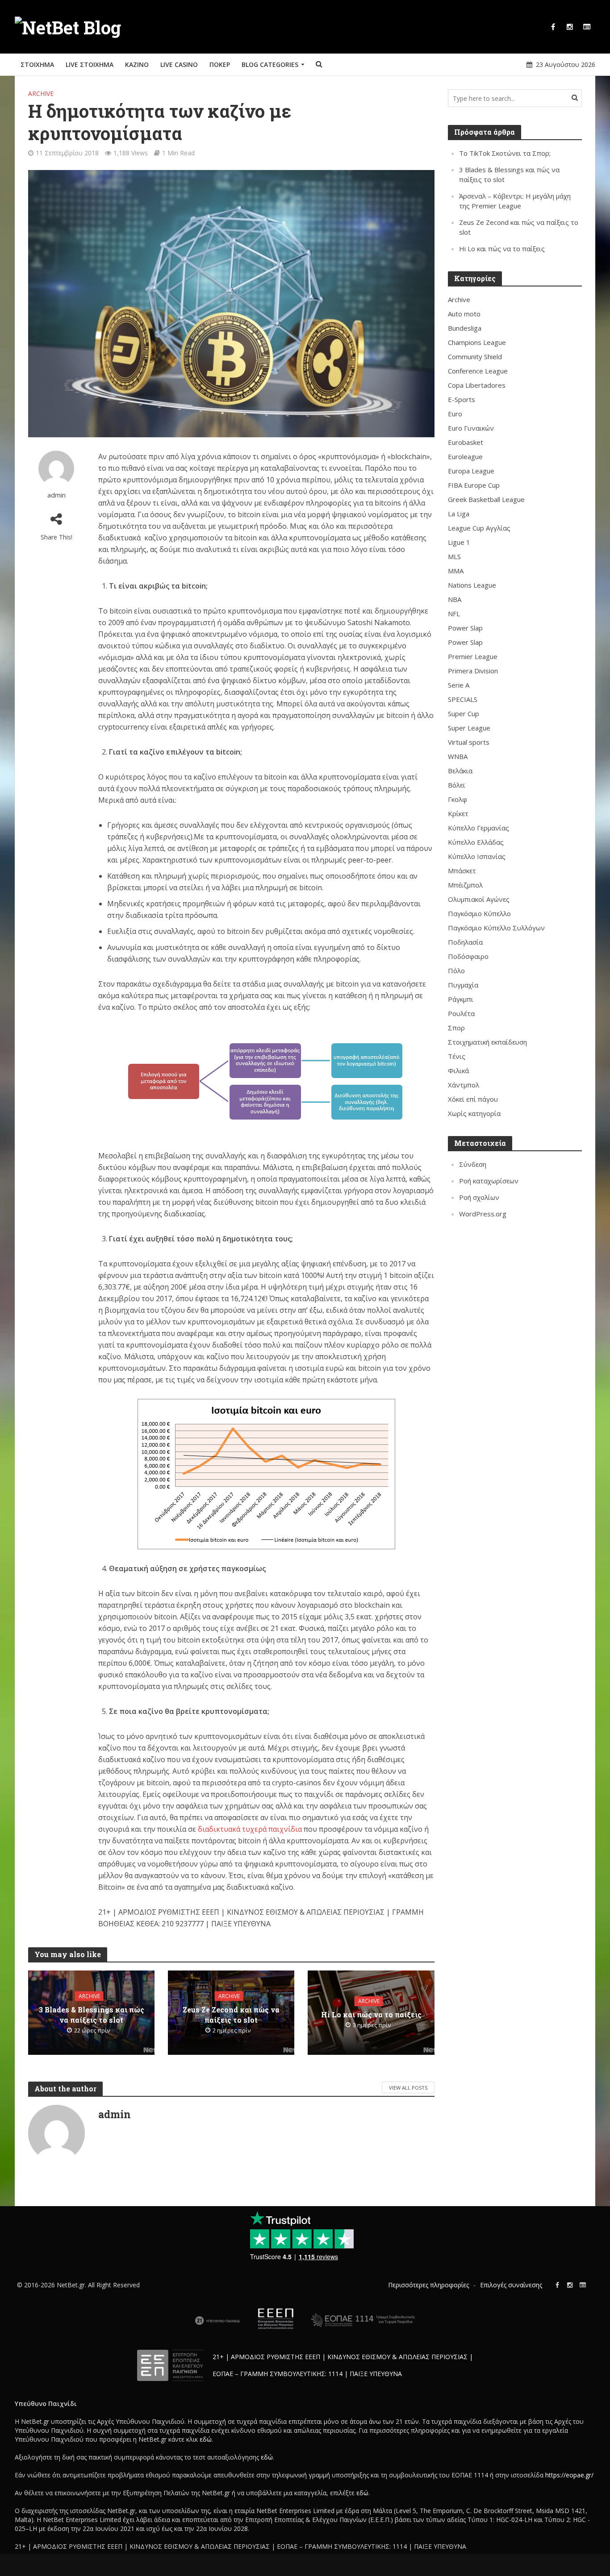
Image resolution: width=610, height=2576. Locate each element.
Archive (41, 93)
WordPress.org (483, 1214)
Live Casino (179, 64)
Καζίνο (137, 64)
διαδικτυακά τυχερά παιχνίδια (250, 1829)
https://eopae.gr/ (569, 2475)
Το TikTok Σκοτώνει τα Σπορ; (505, 153)
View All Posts (408, 2088)
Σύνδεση (473, 1164)
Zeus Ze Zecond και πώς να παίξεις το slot (231, 2014)
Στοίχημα (37, 64)
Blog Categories (270, 64)
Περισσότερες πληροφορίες (428, 2285)
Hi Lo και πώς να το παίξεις (371, 2014)
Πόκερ (220, 64)
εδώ (206, 2439)
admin (56, 495)
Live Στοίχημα (90, 64)
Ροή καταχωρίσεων (489, 1181)
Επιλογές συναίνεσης (511, 2285)
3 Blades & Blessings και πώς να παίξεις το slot (92, 2014)
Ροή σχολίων (479, 1197)
